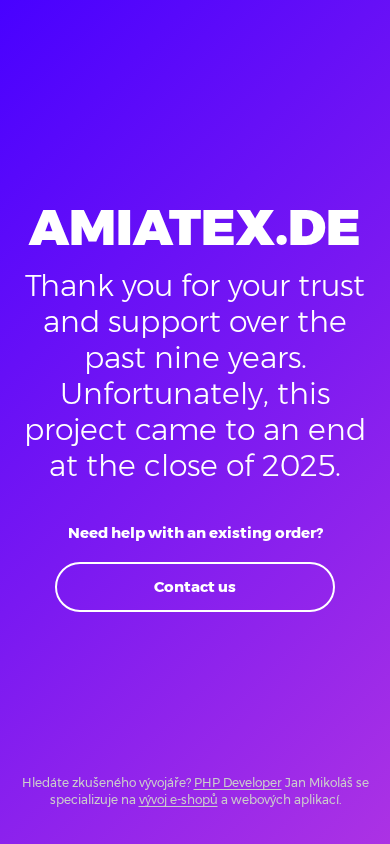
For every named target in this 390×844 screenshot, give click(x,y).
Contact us (195, 586)
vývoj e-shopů (178, 799)
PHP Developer (238, 782)
